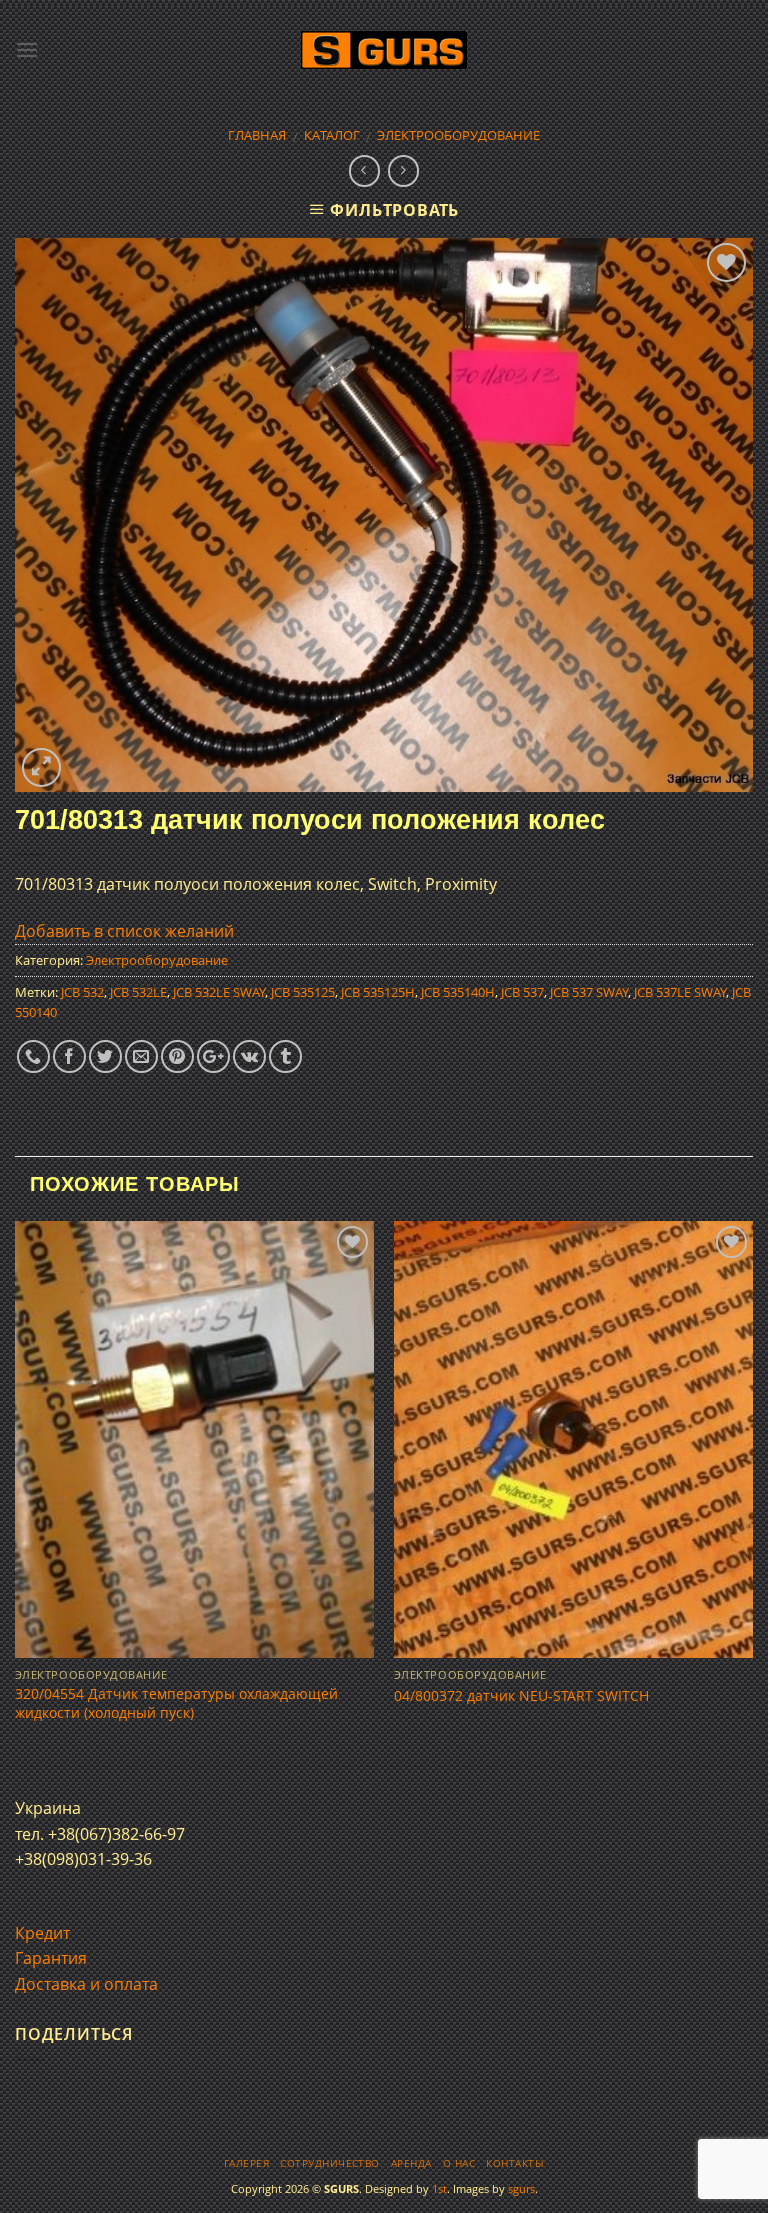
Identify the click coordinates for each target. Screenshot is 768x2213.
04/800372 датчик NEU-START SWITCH (521, 1696)
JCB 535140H (458, 992)
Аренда (411, 2163)
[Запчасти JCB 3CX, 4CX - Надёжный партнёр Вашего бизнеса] (384, 50)
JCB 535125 (303, 992)
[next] (752, 1491)
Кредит (42, 1933)
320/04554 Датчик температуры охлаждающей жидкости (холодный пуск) (176, 1703)
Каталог (332, 135)
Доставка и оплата (86, 1984)
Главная (257, 135)
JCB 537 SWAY (589, 992)
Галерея (246, 2163)
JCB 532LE (138, 992)
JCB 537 (522, 992)
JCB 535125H (378, 992)
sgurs (521, 2188)
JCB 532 (82, 992)
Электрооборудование (458, 135)
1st (439, 2188)
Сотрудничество (330, 2163)
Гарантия (51, 1958)
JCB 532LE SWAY (219, 992)
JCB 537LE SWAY (680, 992)
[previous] (16, 1491)
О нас (459, 2163)
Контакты (515, 2163)
